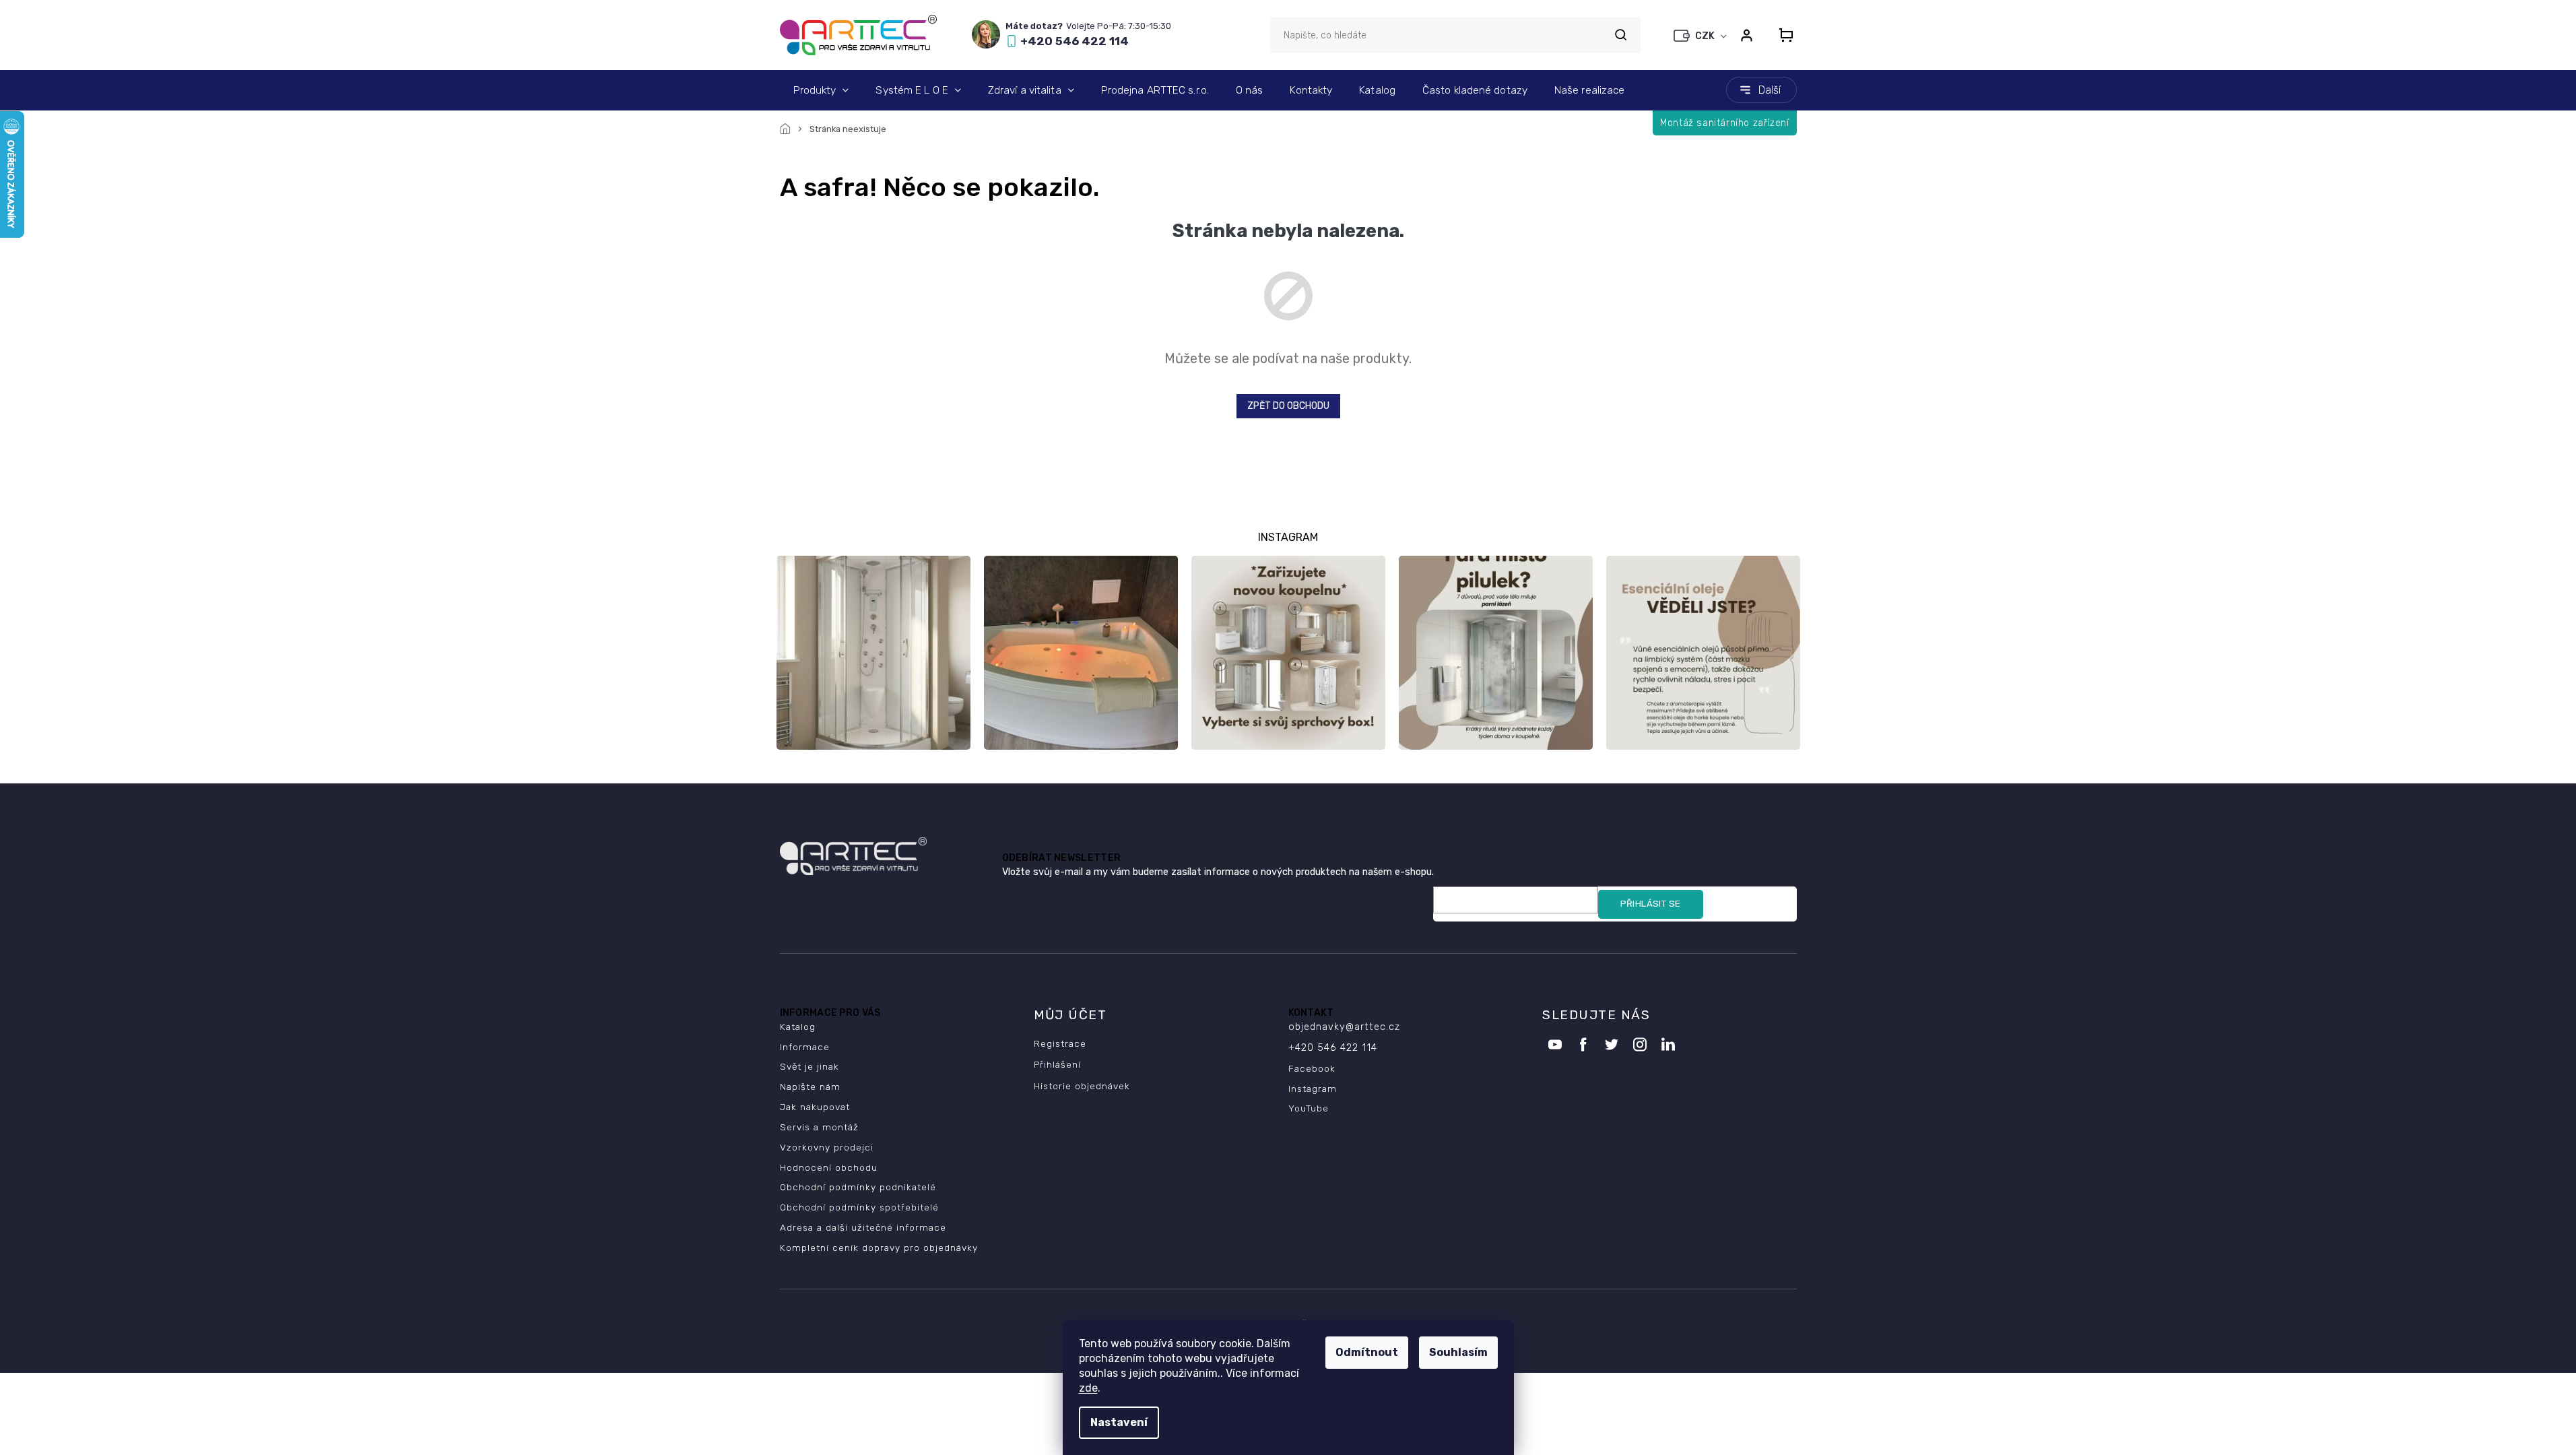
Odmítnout (1367, 1352)
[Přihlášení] (1747, 35)
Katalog (798, 1027)
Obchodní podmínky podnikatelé (858, 1187)
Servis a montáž (819, 1127)
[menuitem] (821, 90)
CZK (1706, 36)
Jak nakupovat (815, 1107)
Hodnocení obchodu (829, 1167)
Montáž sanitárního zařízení (1724, 123)
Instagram (1313, 1089)
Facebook (1312, 1068)
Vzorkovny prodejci (827, 1147)
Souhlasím (1458, 1352)
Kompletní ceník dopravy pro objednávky (879, 1248)
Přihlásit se (1651, 904)
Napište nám (810, 1087)
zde (1088, 1388)
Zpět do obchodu (1288, 406)
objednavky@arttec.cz (1344, 1027)
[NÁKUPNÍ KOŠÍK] (1782, 35)
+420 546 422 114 (1333, 1048)
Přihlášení (1057, 1064)
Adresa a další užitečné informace (863, 1227)
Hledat (1621, 35)
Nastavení (1119, 1422)
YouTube (1309, 1108)
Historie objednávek (1082, 1086)
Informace (805, 1047)
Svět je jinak (810, 1066)
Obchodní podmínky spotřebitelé (859, 1207)
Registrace (1060, 1043)
